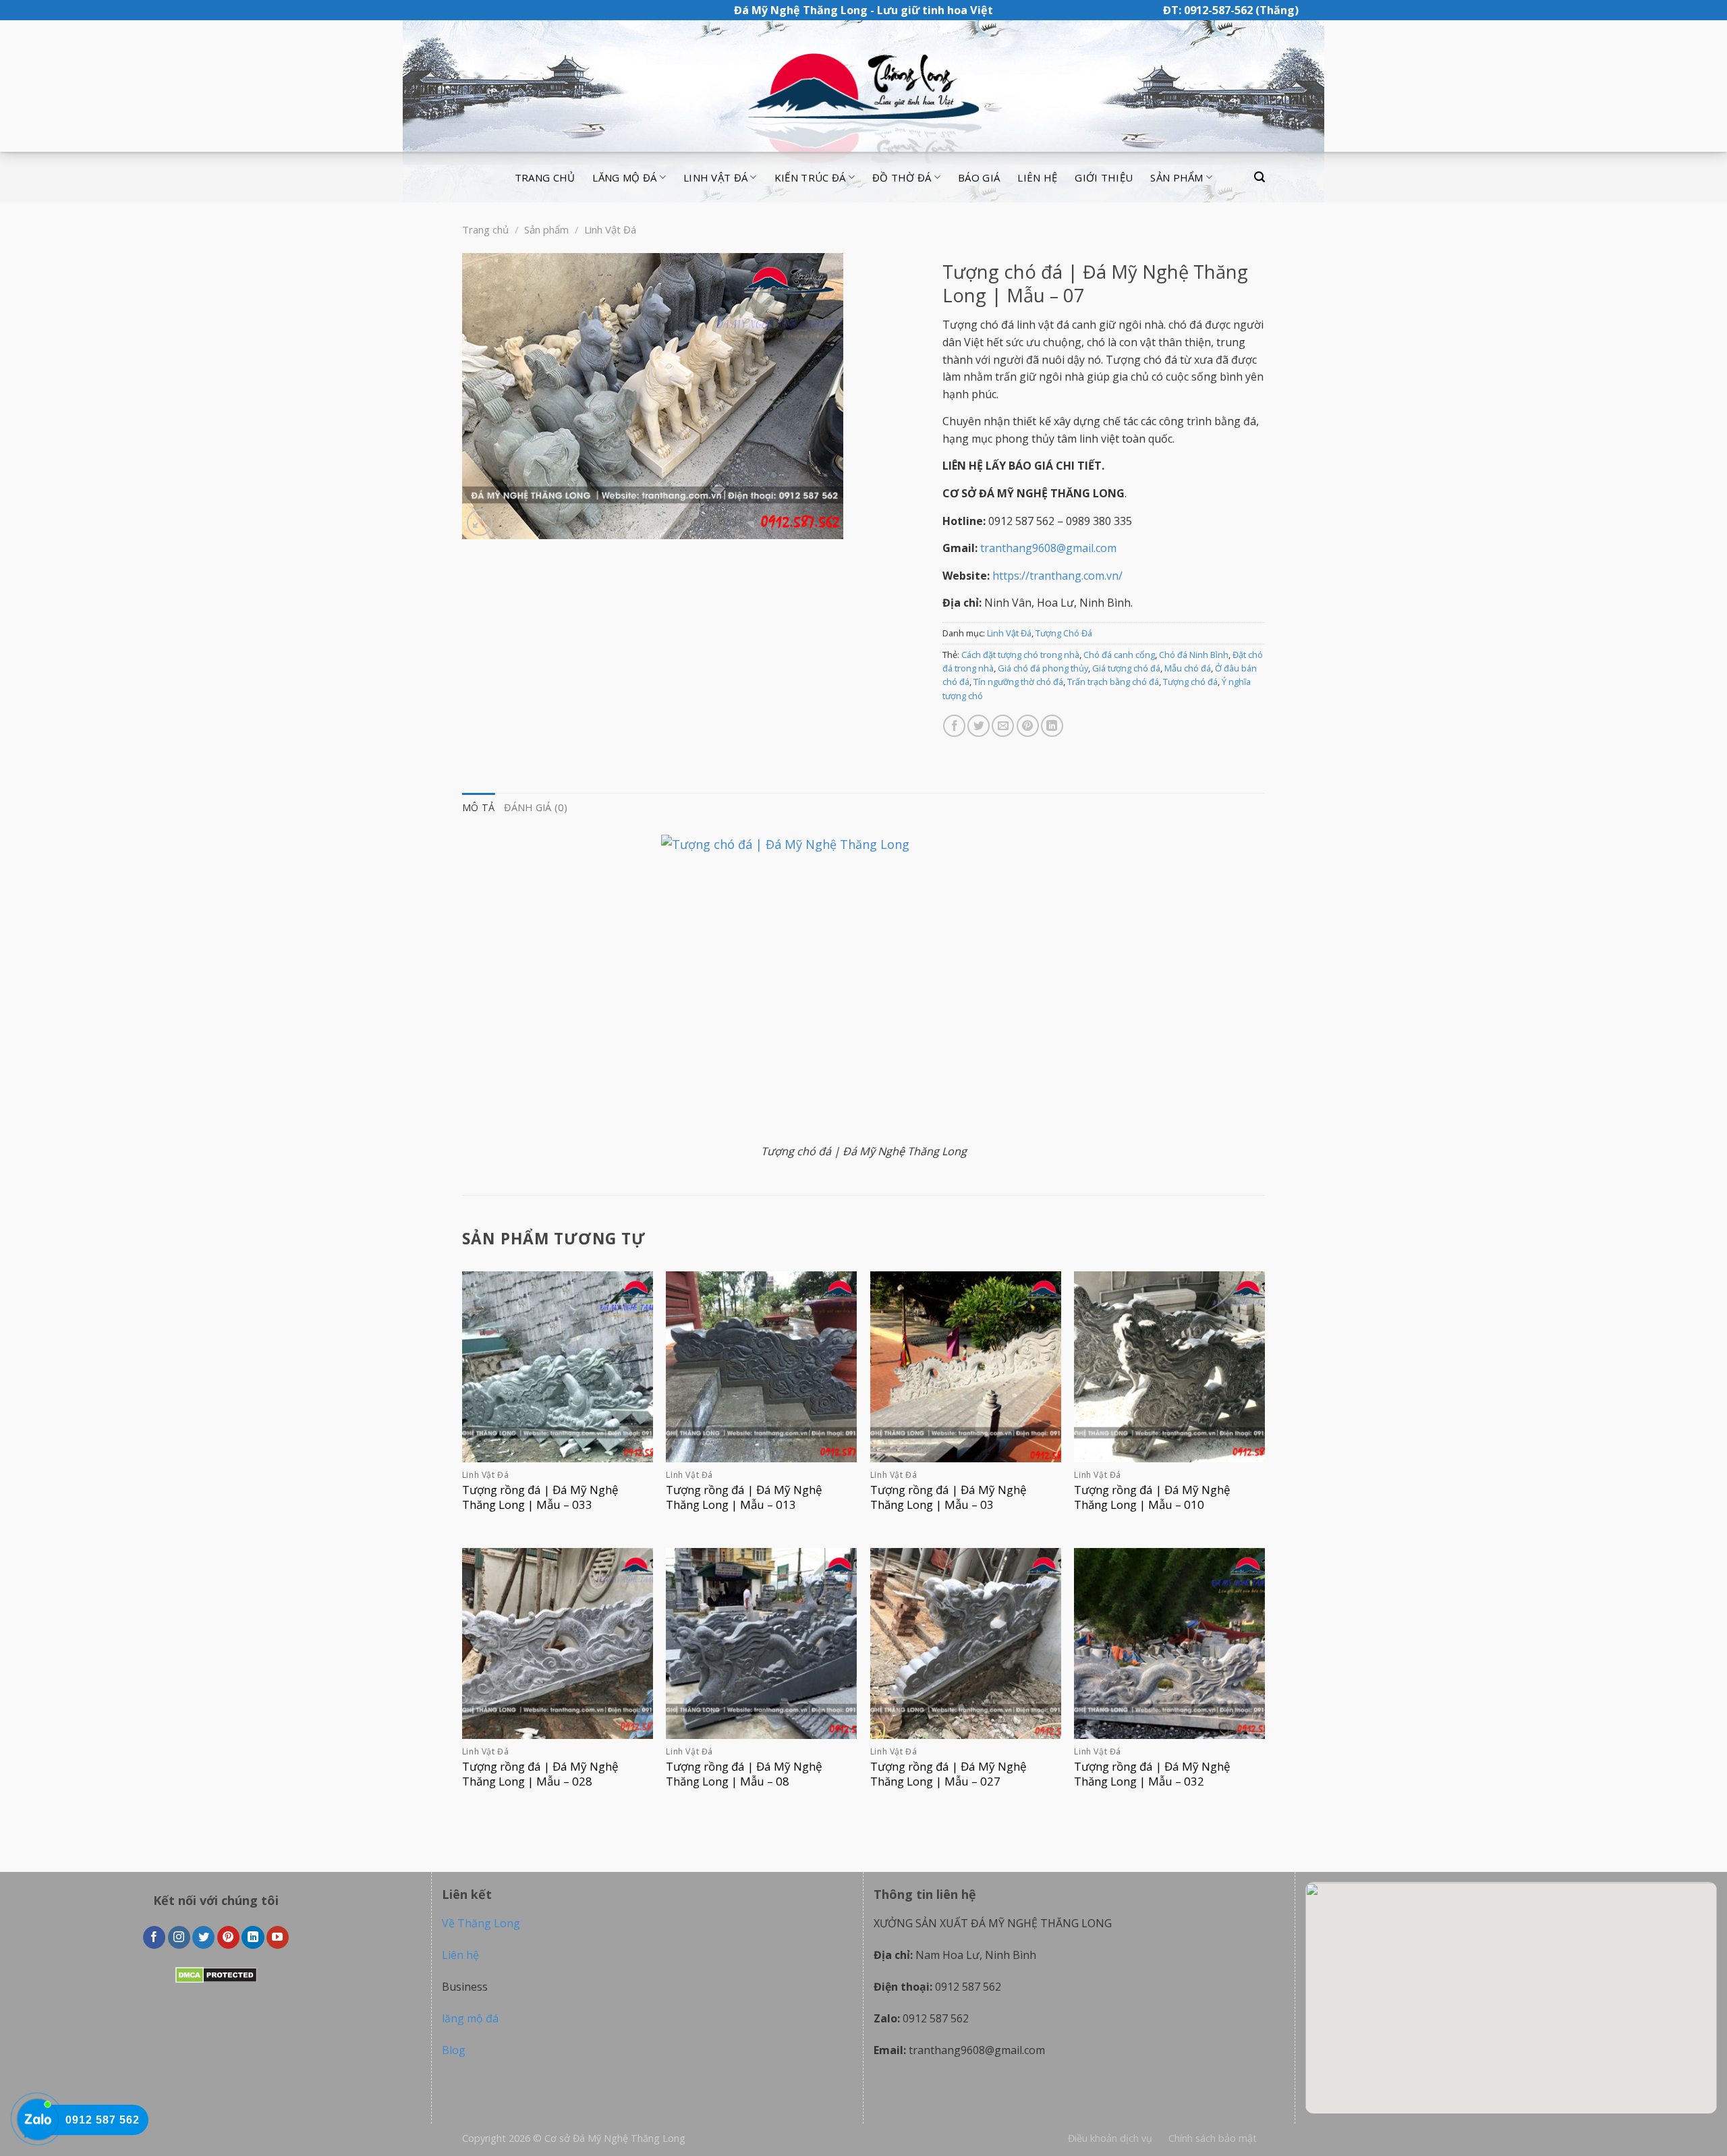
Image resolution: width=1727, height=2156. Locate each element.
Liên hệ (1037, 177)
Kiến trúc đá (810, 177)
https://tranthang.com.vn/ (1057, 576)
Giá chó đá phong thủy (1043, 668)
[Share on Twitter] (979, 726)
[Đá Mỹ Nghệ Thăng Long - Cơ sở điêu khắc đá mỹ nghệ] (863, 86)
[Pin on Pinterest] (1028, 726)
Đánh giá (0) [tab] (535, 807)
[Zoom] (480, 523)
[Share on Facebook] (954, 726)
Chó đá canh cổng (1119, 655)
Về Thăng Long (481, 1923)
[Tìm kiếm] (1259, 177)
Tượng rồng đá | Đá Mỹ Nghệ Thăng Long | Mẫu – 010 (1152, 1497)
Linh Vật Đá (610, 229)
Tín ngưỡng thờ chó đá (1018, 682)
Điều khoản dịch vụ (1110, 2138)
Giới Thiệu (1104, 177)
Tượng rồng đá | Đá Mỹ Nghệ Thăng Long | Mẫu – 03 (949, 1497)
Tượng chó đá (1190, 682)
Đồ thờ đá (902, 177)
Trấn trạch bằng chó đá (1113, 682)
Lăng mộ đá (624, 177)
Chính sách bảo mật (1213, 2138)
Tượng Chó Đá (1064, 633)
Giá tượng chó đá (1126, 668)
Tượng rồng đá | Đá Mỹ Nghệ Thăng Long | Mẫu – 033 (540, 1497)
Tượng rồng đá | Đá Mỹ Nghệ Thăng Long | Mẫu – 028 (540, 1774)
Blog (454, 2050)
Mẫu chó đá (1188, 668)
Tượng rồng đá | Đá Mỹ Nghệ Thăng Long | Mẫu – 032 (1152, 1774)
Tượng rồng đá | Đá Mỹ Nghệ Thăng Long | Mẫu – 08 (744, 1774)
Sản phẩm (1177, 177)
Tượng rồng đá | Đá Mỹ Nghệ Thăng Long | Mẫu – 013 (744, 1497)
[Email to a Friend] (1003, 726)
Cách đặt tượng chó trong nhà (1020, 655)
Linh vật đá (715, 177)
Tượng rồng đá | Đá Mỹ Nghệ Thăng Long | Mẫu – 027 (949, 1774)
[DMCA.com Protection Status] (216, 1974)
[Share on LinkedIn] (1052, 726)
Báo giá (979, 177)
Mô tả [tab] (478, 807)
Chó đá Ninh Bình (1194, 655)
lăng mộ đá (470, 2018)
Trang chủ (545, 177)
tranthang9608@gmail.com (1048, 548)
